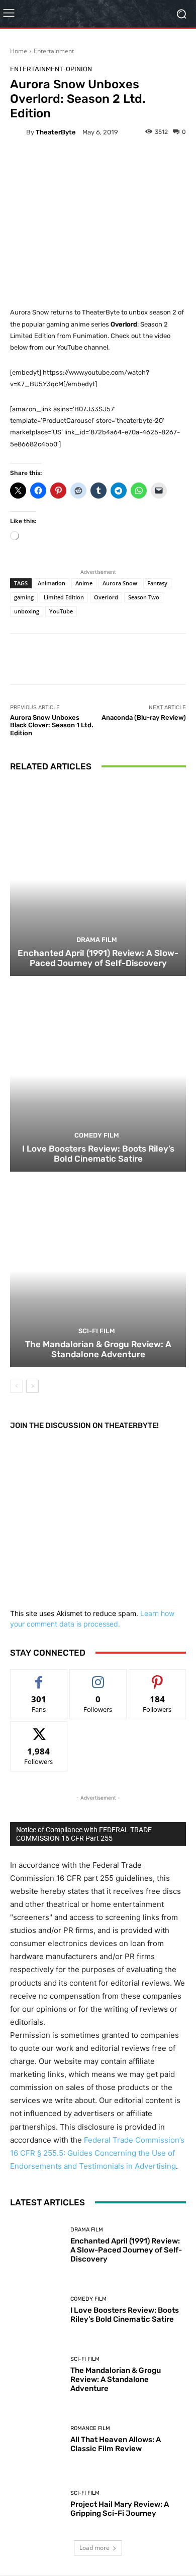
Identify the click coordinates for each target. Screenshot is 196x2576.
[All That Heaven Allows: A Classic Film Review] (36, 2439)
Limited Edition (64, 597)
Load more (94, 2548)
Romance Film (90, 2428)
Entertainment (54, 51)
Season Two (144, 597)
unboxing (27, 611)
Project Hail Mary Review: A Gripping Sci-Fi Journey (120, 2509)
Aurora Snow (120, 583)
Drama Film (97, 940)
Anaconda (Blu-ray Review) (144, 717)
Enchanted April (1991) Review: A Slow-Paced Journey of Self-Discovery (98, 958)
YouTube (61, 611)
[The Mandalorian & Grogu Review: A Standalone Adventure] (98, 1271)
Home (19, 51)
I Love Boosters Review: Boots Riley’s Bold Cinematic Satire (98, 1154)
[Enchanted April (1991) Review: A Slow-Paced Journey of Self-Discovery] (98, 879)
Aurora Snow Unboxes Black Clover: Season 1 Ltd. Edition (52, 725)
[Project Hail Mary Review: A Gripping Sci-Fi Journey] (36, 2504)
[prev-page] (16, 1386)
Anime (84, 583)
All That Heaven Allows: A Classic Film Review (116, 2444)
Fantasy (157, 583)
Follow (98, 1677)
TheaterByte (56, 132)
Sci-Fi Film (97, 1331)
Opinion (79, 69)
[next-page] (32, 1386)
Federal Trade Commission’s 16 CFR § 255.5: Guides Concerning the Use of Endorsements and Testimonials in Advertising (97, 2153)
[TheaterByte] (18, 132)
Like (39, 1677)
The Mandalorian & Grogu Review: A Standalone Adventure (98, 1349)
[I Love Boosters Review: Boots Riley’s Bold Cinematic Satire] (98, 1075)
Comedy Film (97, 1135)
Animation (52, 583)
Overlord (106, 597)
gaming (24, 597)
